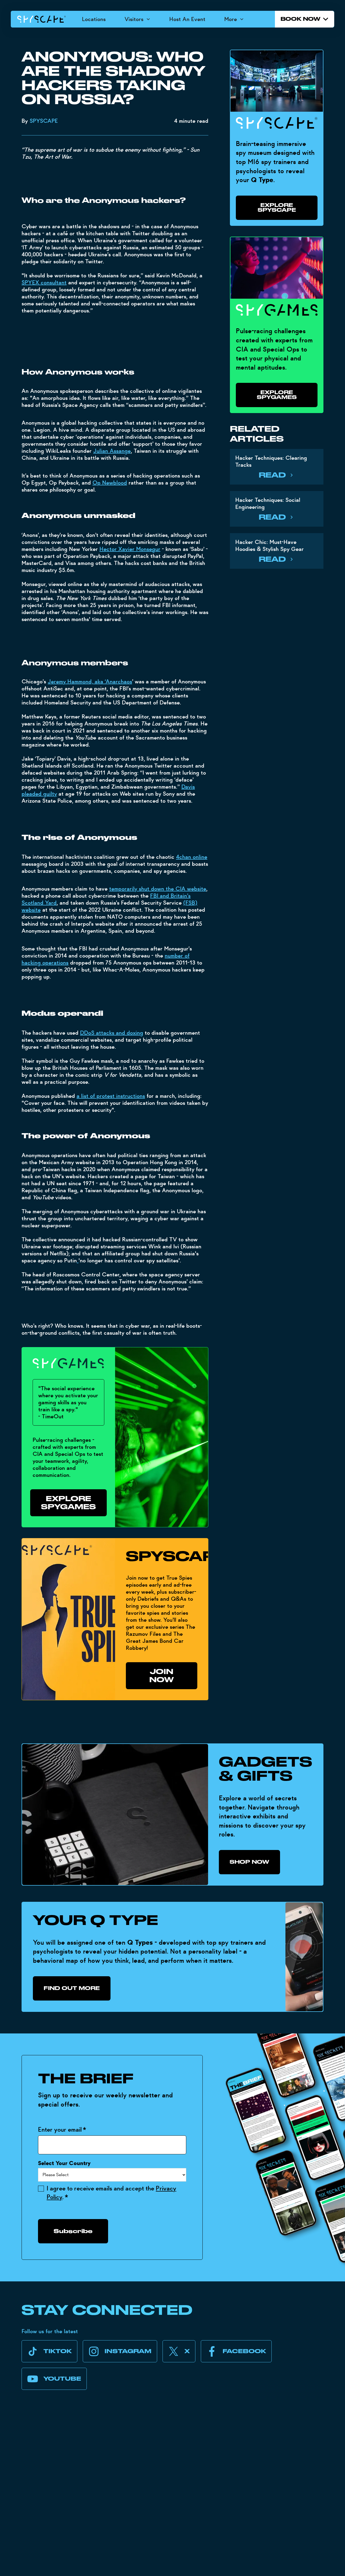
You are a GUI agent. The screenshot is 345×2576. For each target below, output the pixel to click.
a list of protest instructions (111, 1096)
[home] (42, 19)
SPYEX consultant (44, 282)
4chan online (192, 857)
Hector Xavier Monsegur (130, 549)
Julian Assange (112, 451)
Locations (94, 19)
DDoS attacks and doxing (112, 1033)
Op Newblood (110, 483)
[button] (137, 19)
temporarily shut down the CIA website (158, 889)
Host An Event (187, 19)
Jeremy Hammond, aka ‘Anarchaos (90, 682)
